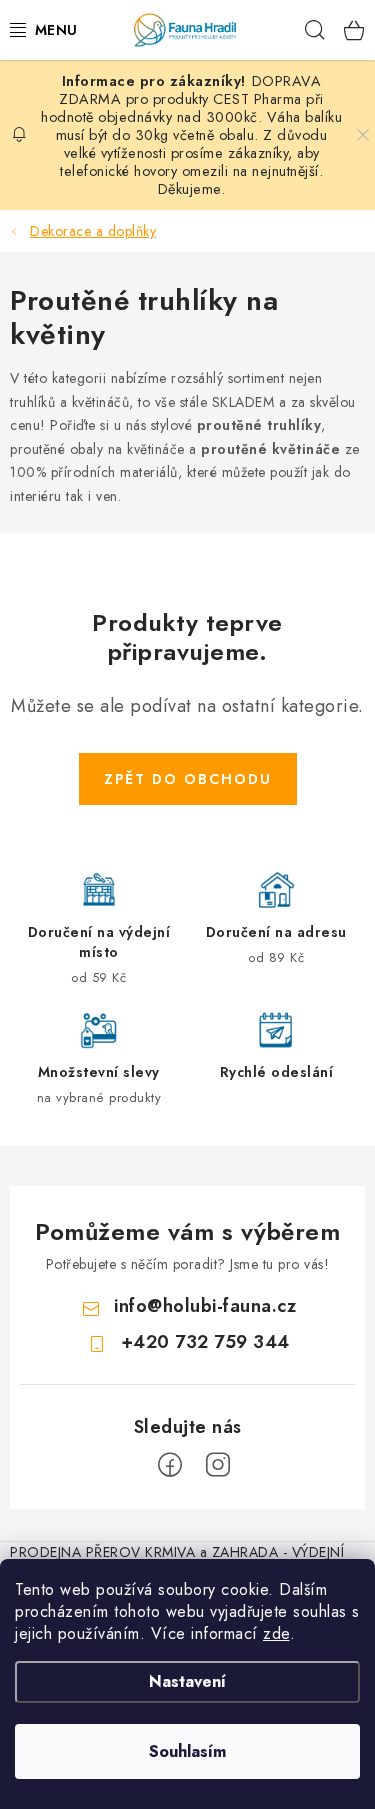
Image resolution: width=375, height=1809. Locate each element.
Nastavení (187, 1681)
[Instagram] (218, 1465)
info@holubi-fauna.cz (205, 1306)
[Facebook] (170, 1465)
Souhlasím (187, 1751)
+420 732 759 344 (205, 1342)
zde (276, 1633)
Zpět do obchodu (188, 779)
